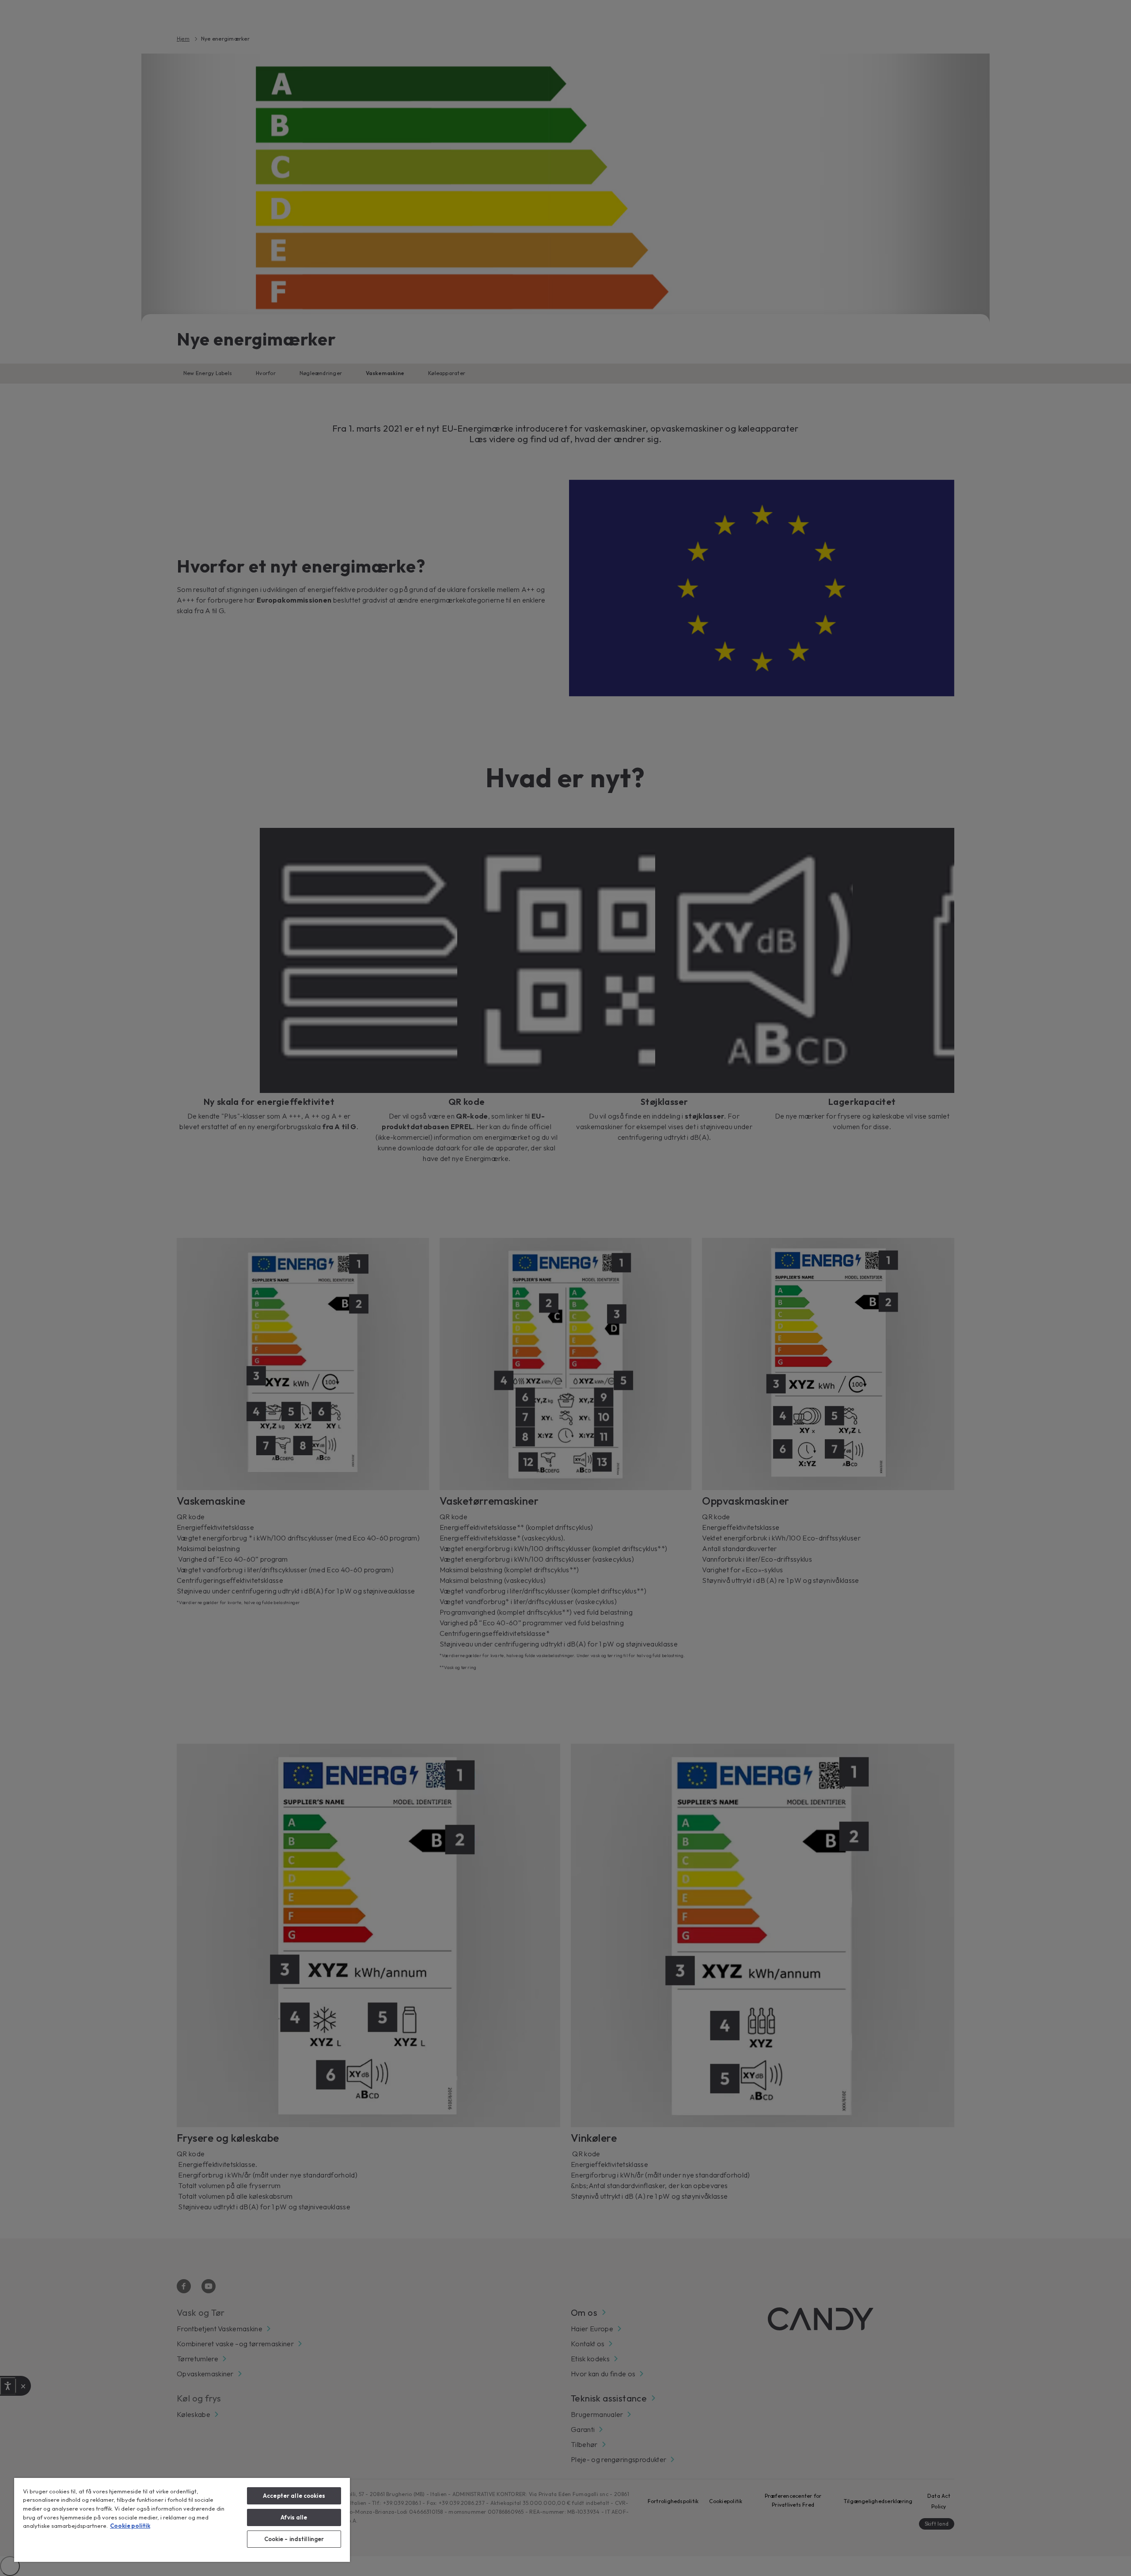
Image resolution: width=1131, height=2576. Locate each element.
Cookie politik (130, 2526)
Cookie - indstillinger (294, 2539)
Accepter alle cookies (294, 2496)
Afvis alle (294, 2517)
